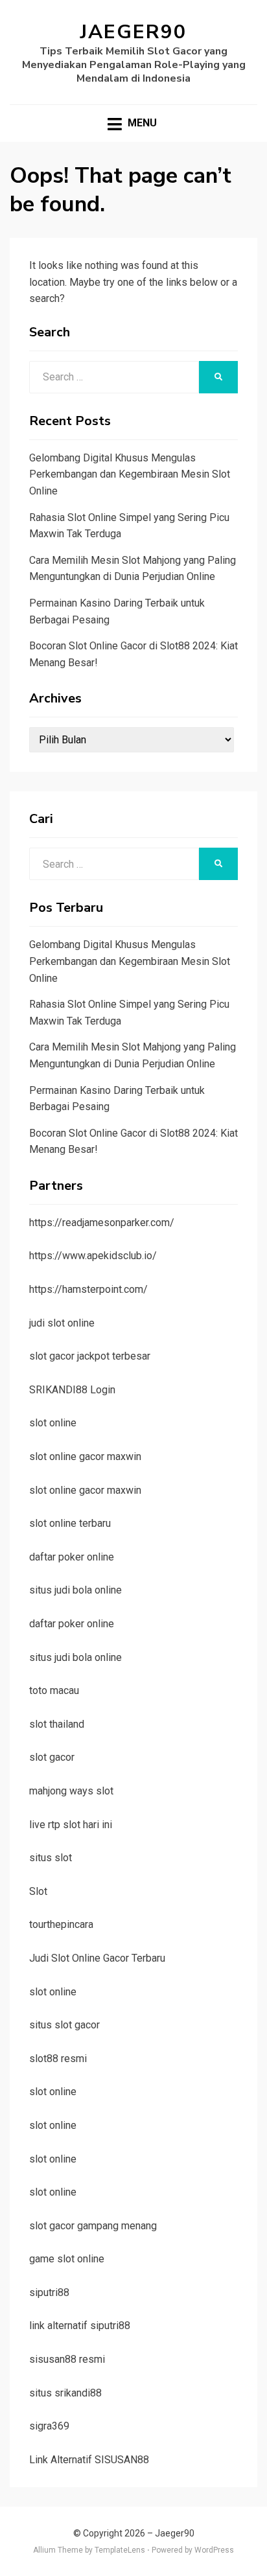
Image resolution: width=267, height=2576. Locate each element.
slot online (53, 1423)
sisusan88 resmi (67, 2359)
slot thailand (57, 1724)
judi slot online (62, 1323)
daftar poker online (72, 1557)
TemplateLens (120, 2550)
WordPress (214, 2550)
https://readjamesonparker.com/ (102, 1223)
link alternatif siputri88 (80, 2326)
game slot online (67, 2259)
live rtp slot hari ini (71, 1825)
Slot (38, 1891)
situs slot (51, 1858)
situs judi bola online (75, 1590)
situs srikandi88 (65, 2393)
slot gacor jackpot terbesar (90, 1356)
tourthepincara (61, 1924)
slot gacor (52, 1757)
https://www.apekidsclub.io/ (93, 1256)
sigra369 (49, 2426)
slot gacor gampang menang (93, 2226)
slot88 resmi (58, 2059)
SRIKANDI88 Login (72, 1390)
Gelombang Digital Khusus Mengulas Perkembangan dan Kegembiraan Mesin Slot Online (130, 474)
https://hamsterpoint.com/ (88, 1289)
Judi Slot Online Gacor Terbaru (97, 1958)
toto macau (54, 1690)
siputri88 (49, 2292)
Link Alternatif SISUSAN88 (89, 2460)
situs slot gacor (64, 2025)
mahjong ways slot (71, 1791)
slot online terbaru (70, 1523)
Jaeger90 (133, 32)
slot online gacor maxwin (85, 1456)
